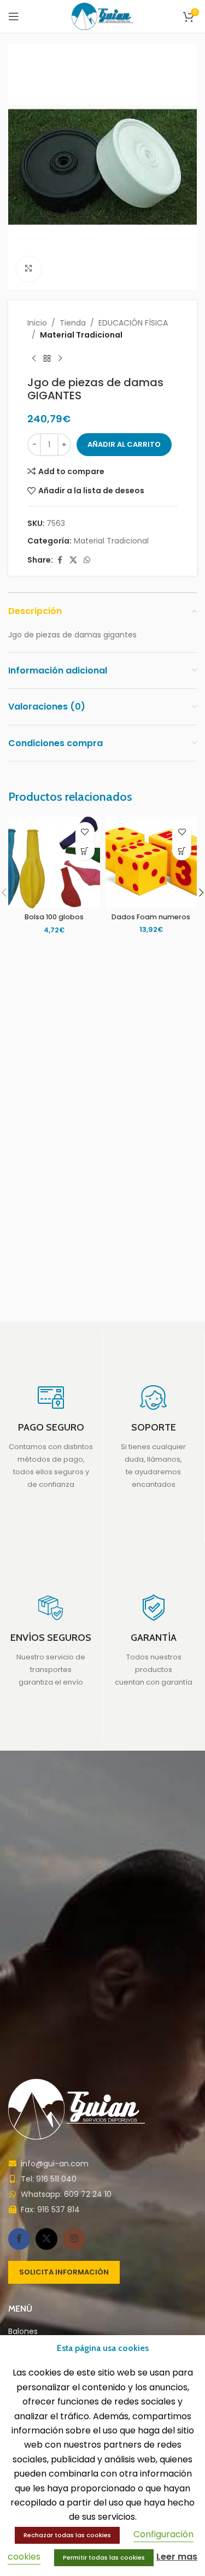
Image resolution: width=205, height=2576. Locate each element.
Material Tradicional (81, 335)
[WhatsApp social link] (87, 560)
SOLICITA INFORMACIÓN (64, 2272)
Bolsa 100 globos (54, 917)
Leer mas (177, 2557)
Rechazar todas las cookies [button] (67, 2535)
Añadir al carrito (124, 444)
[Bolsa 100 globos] (54, 862)
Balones (23, 2332)
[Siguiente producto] (60, 358)
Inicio (37, 323)
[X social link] (73, 560)
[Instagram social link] (74, 2239)
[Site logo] (102, 16)
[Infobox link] (51, 1437)
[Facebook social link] (60, 560)
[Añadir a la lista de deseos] (85, 832)
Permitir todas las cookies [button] (104, 2557)
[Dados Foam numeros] (151, 862)
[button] (85, 851)
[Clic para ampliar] (29, 269)
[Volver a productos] (47, 358)
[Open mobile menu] (14, 16)
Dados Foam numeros (151, 917)
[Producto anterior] (34, 358)
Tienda (73, 323)
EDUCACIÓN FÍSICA (133, 323)
